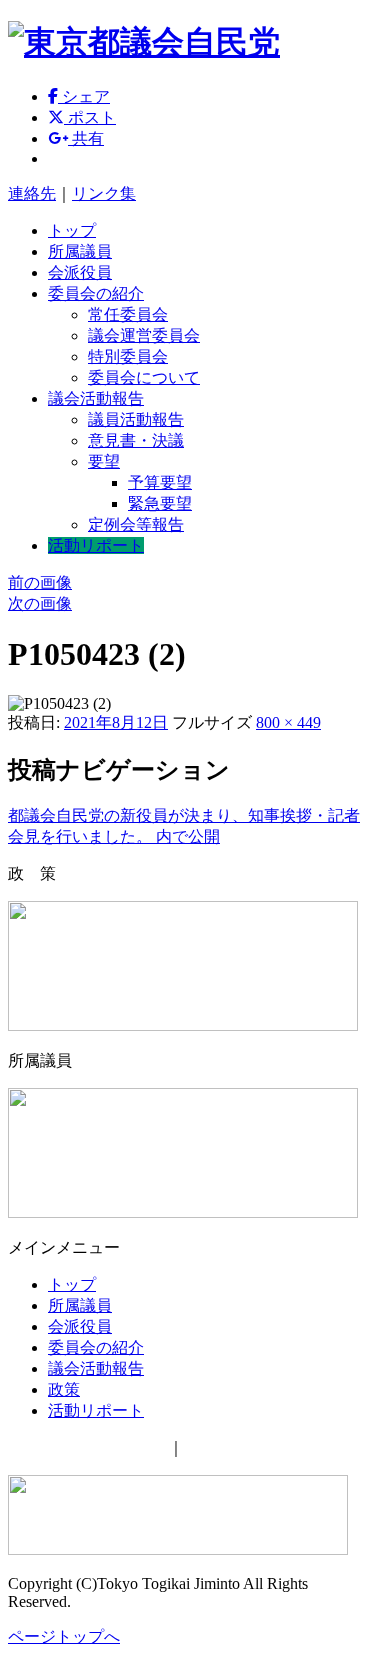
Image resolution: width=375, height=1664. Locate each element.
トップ (72, 230)
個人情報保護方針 (248, 1447)
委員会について (144, 377)
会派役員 (80, 272)
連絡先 (32, 193)
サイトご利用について (88, 1447)
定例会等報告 (136, 524)
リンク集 (104, 193)
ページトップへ (64, 1636)
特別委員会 (128, 356)
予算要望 (160, 482)
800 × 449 (288, 722)
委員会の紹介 (96, 293)
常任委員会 (128, 314)
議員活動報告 (136, 419)
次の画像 (40, 603)
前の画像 (40, 582)
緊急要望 (160, 503)
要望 (104, 461)
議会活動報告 (96, 398)
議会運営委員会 (144, 335)
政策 (64, 1389)
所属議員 (80, 251)
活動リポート (96, 545)
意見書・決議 (136, 440)
